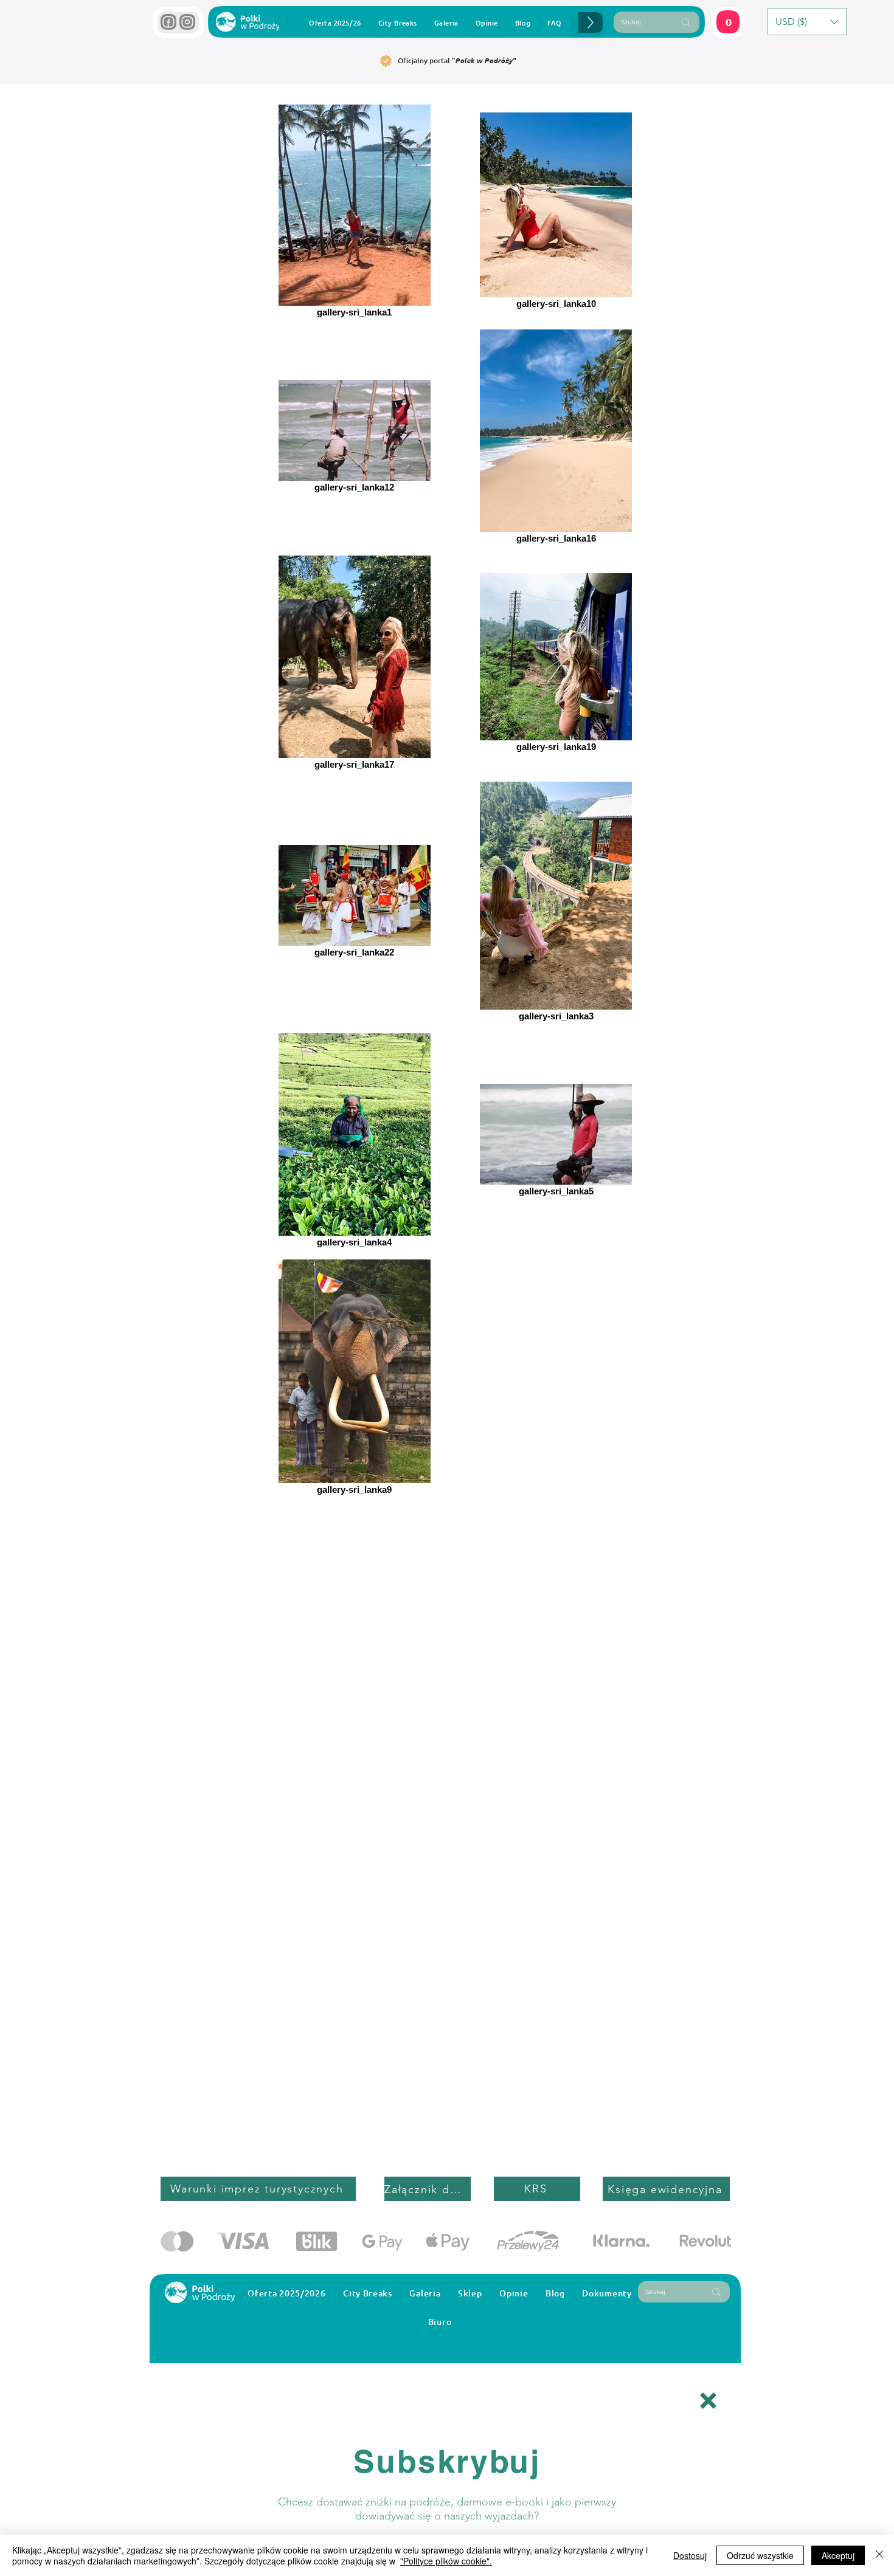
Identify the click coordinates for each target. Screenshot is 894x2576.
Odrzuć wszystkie (760, 2555)
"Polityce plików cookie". (446, 2561)
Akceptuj (838, 2555)
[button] (708, 2401)
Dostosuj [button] (690, 2555)
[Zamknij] (879, 2555)
